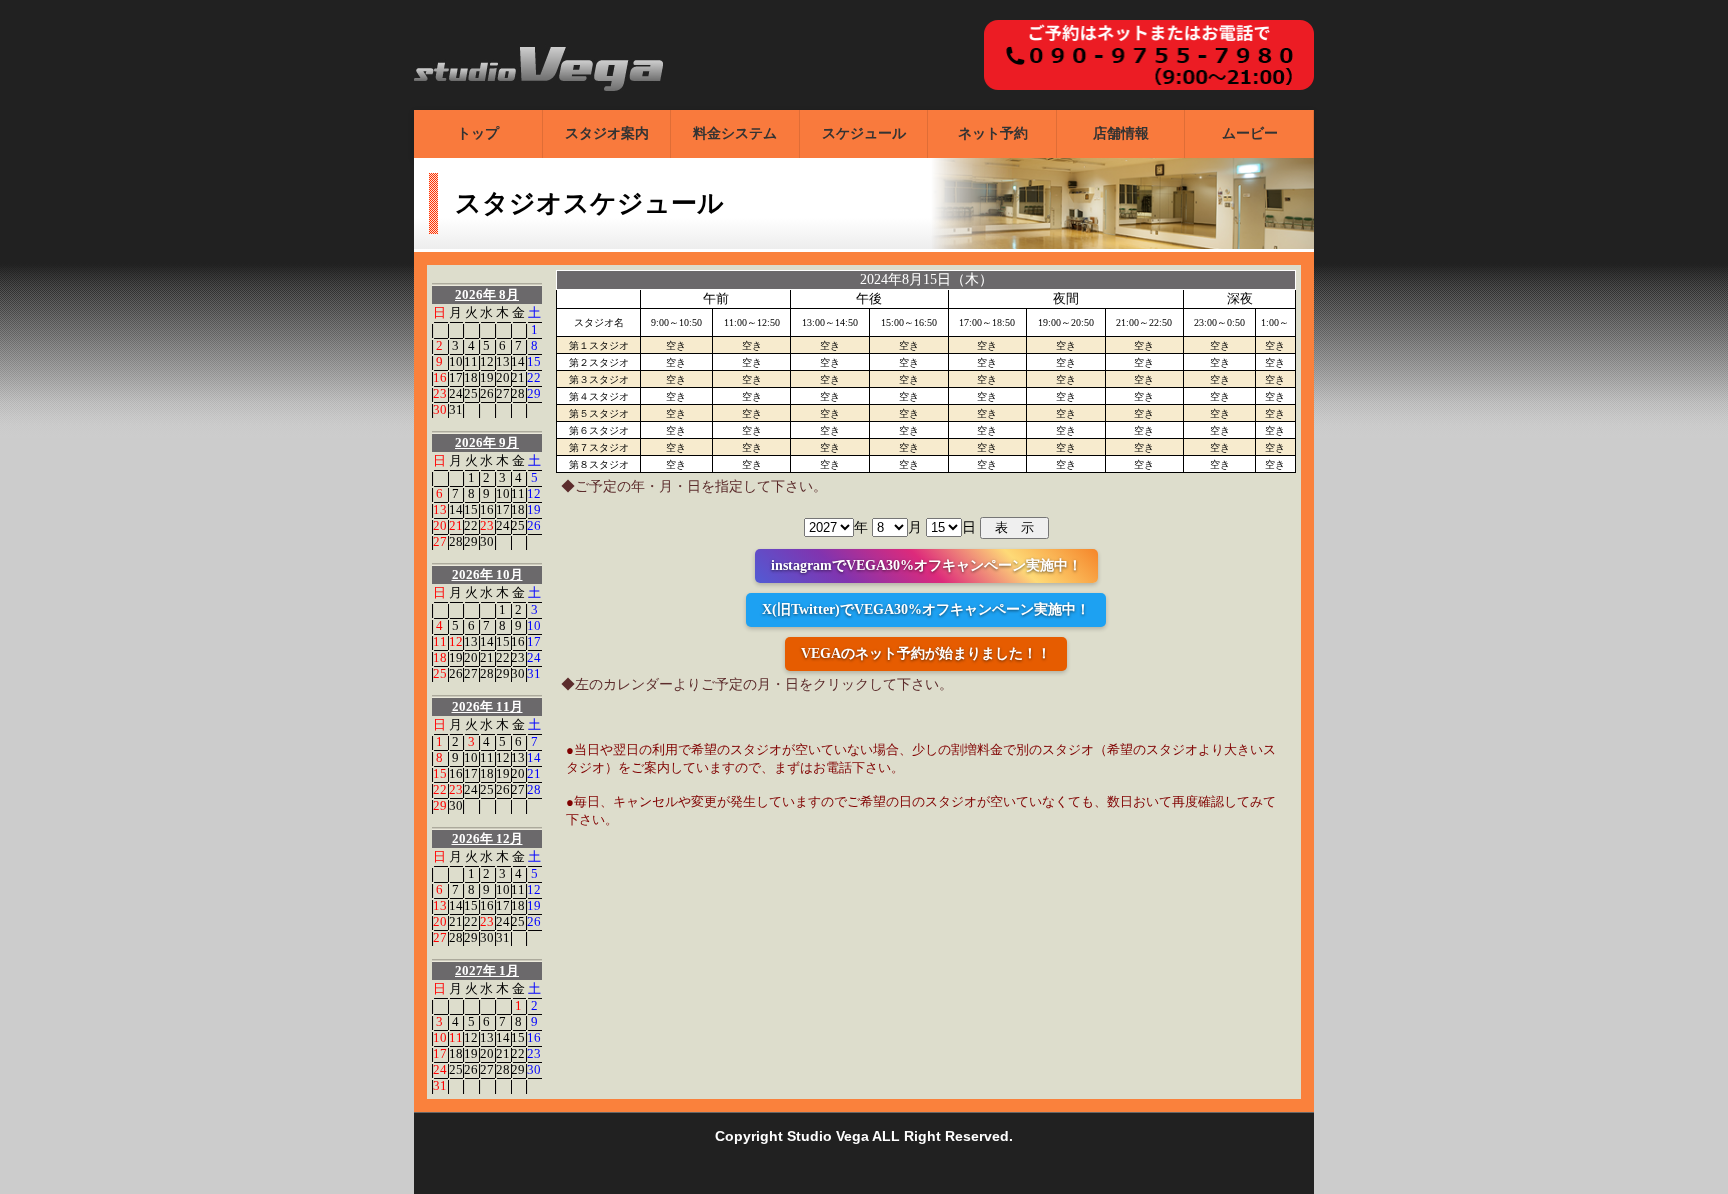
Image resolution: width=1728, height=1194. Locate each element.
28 (518, 393)
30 (440, 409)
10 (456, 361)
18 (471, 377)
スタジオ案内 (607, 133)
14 (518, 361)
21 (518, 377)
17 (456, 377)
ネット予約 (993, 133)
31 (456, 409)
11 (471, 361)
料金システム (735, 133)
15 (534, 361)
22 (534, 377)
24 (456, 393)
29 (534, 393)
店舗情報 (1121, 133)
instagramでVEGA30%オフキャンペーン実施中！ (926, 565)
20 (503, 377)
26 (487, 393)
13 (503, 361)
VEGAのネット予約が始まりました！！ (926, 653)
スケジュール (864, 133)
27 (503, 393)
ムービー (1250, 133)
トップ (478, 133)
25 (471, 393)
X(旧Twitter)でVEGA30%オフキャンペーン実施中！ (926, 609)
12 (487, 361)
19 (487, 377)
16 (440, 377)
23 (440, 393)
